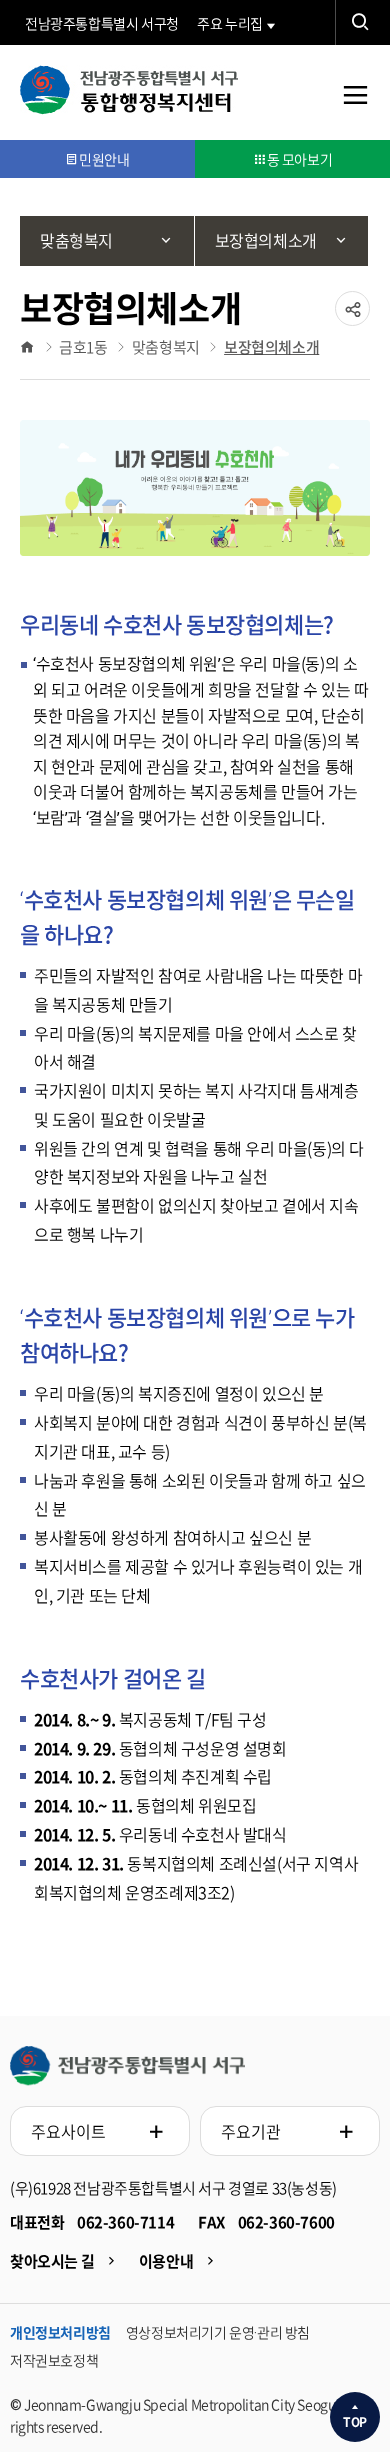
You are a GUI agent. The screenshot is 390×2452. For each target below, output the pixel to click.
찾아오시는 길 (52, 2261)
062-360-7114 (125, 2222)
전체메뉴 (355, 109)
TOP (355, 2422)
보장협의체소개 (271, 347)
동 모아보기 (300, 159)
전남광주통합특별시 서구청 (102, 23)
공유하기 (353, 325)
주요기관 (251, 2131)
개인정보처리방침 (60, 2332)
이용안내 (166, 2261)
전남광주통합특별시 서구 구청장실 (127, 2066)
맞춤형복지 (166, 347)
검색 (360, 22)
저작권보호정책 (54, 2360)
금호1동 (83, 347)
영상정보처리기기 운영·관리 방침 (218, 2332)
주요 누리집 (230, 23)
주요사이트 (68, 2131)
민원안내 (104, 159)
